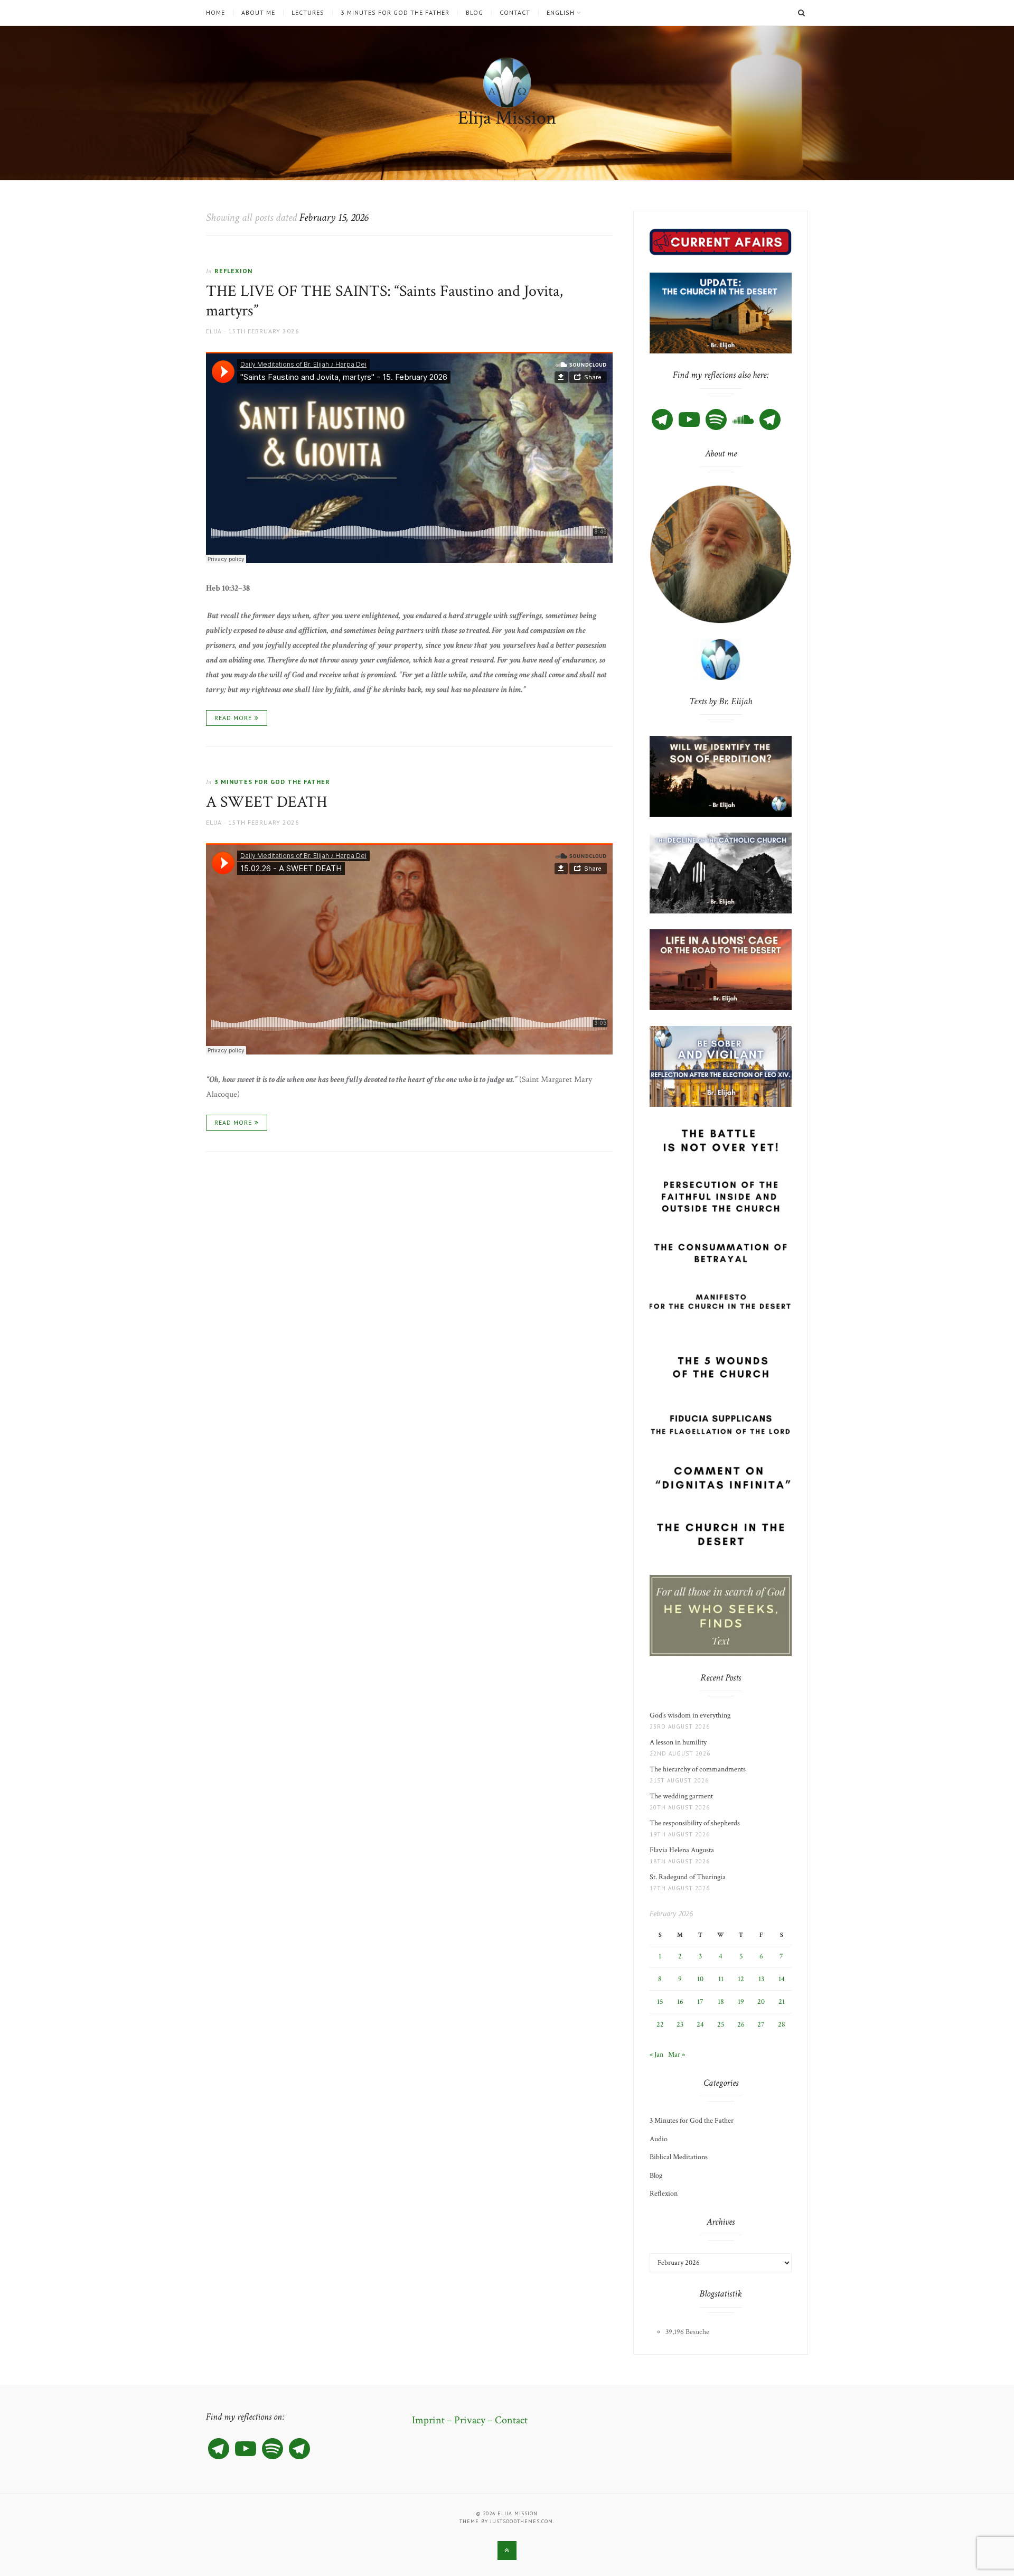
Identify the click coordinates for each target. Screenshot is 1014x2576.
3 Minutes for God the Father (395, 13)
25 (721, 2024)
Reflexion (233, 271)
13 (761, 1979)
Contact (515, 13)
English (561, 13)
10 (700, 1979)
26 (741, 2024)
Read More (233, 718)
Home (215, 13)
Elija (214, 331)
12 (741, 1979)
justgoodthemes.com (522, 2521)
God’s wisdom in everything (692, 1715)
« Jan (656, 2055)
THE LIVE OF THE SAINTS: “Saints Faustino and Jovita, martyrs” (384, 301)
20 (761, 2002)
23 (680, 2024)
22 (660, 2024)
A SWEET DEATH (270, 802)
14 (782, 1979)
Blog (475, 13)
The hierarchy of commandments (698, 1769)
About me (258, 13)
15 (660, 2002)
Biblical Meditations (679, 2157)
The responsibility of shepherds (696, 1823)
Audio (659, 2139)
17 (700, 2002)
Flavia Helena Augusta (683, 1850)
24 (700, 2024)
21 (782, 2002)
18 (721, 2002)
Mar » (677, 2055)
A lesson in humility (681, 1742)
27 (761, 2024)
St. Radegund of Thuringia (688, 1877)
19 (741, 2002)
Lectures (308, 13)
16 (680, 2002)
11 (721, 1979)
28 (782, 2024)
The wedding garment (683, 1796)
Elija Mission (507, 118)
